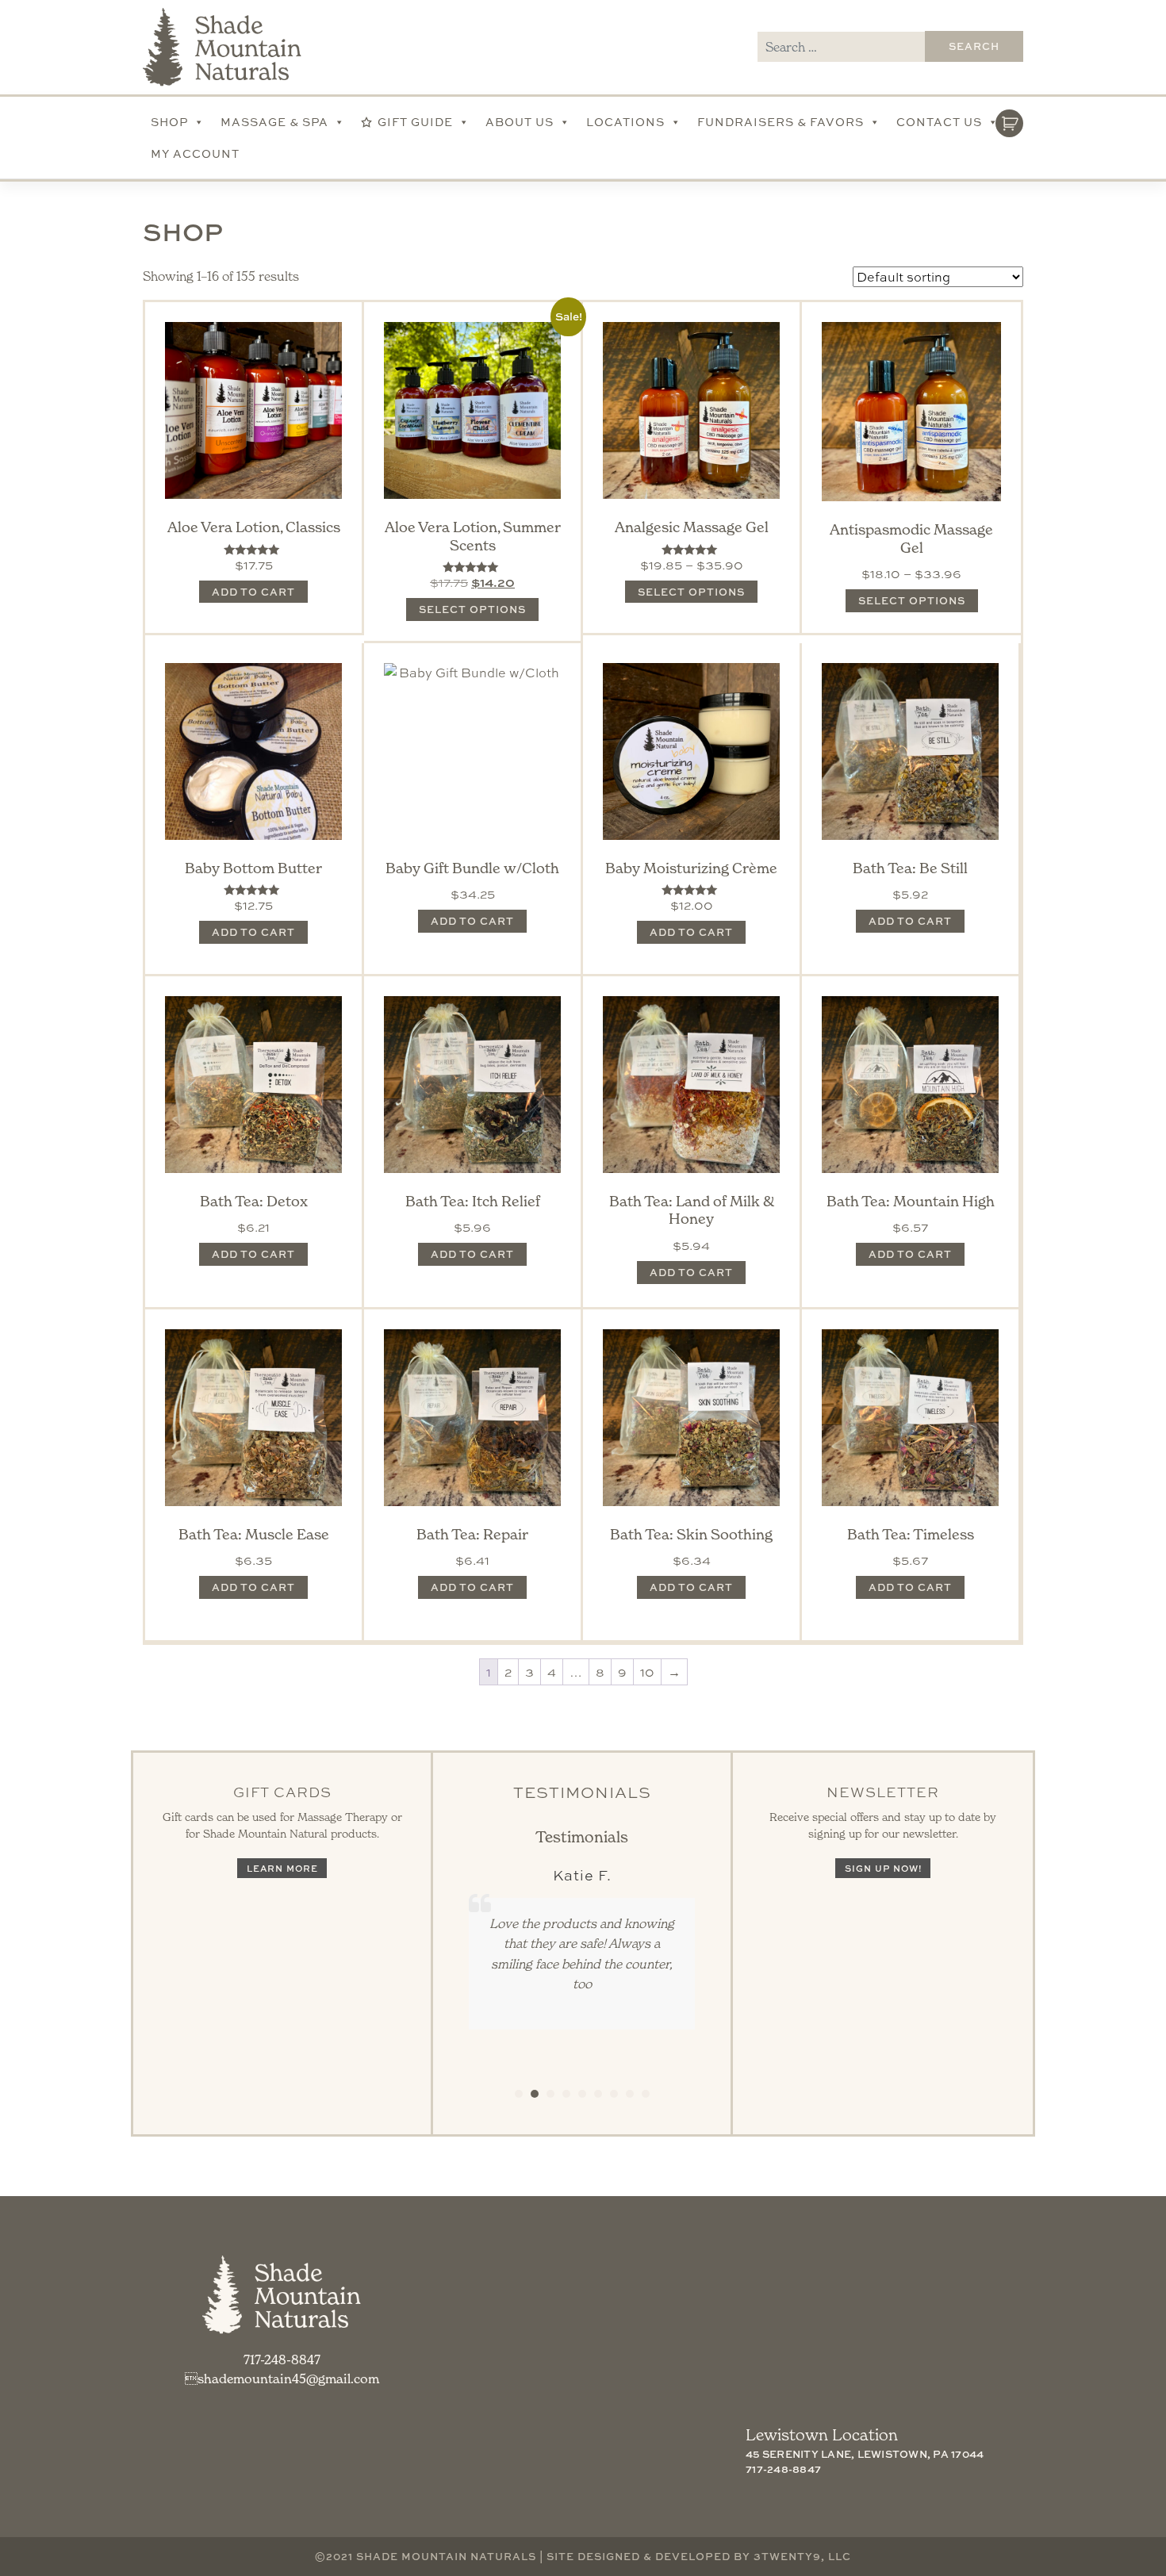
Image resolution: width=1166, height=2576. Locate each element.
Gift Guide (415, 122)
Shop (169, 122)
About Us (520, 122)
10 (647, 1672)
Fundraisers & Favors (781, 122)
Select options (472, 609)
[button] (519, 2094)
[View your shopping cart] (1009, 119)
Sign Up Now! (883, 1868)
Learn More (282, 1868)
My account (195, 153)
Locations (625, 122)
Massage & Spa (274, 122)
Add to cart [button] (253, 592)
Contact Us (939, 122)
